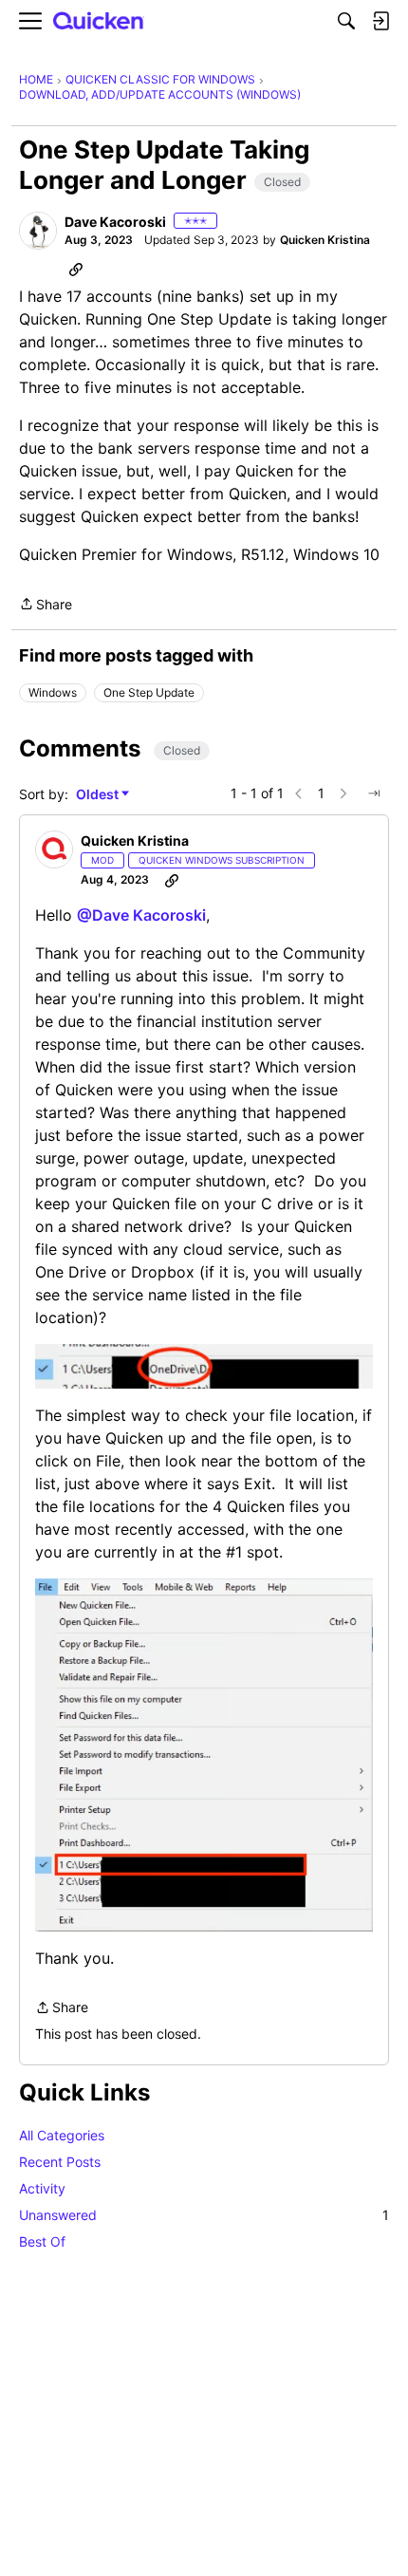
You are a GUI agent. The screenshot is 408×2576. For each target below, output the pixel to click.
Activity (42, 2188)
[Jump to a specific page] (374, 793)
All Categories (62, 2135)
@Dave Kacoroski (141, 915)
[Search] (346, 21)
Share (46, 606)
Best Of (42, 2241)
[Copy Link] (76, 269)
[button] (38, 231)
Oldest (99, 795)
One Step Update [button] (149, 692)
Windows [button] (53, 692)
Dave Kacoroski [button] (115, 222)
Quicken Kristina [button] (325, 240)
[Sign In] (380, 21)
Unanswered (204, 2215)
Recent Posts (60, 2162)
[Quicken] (99, 21)
